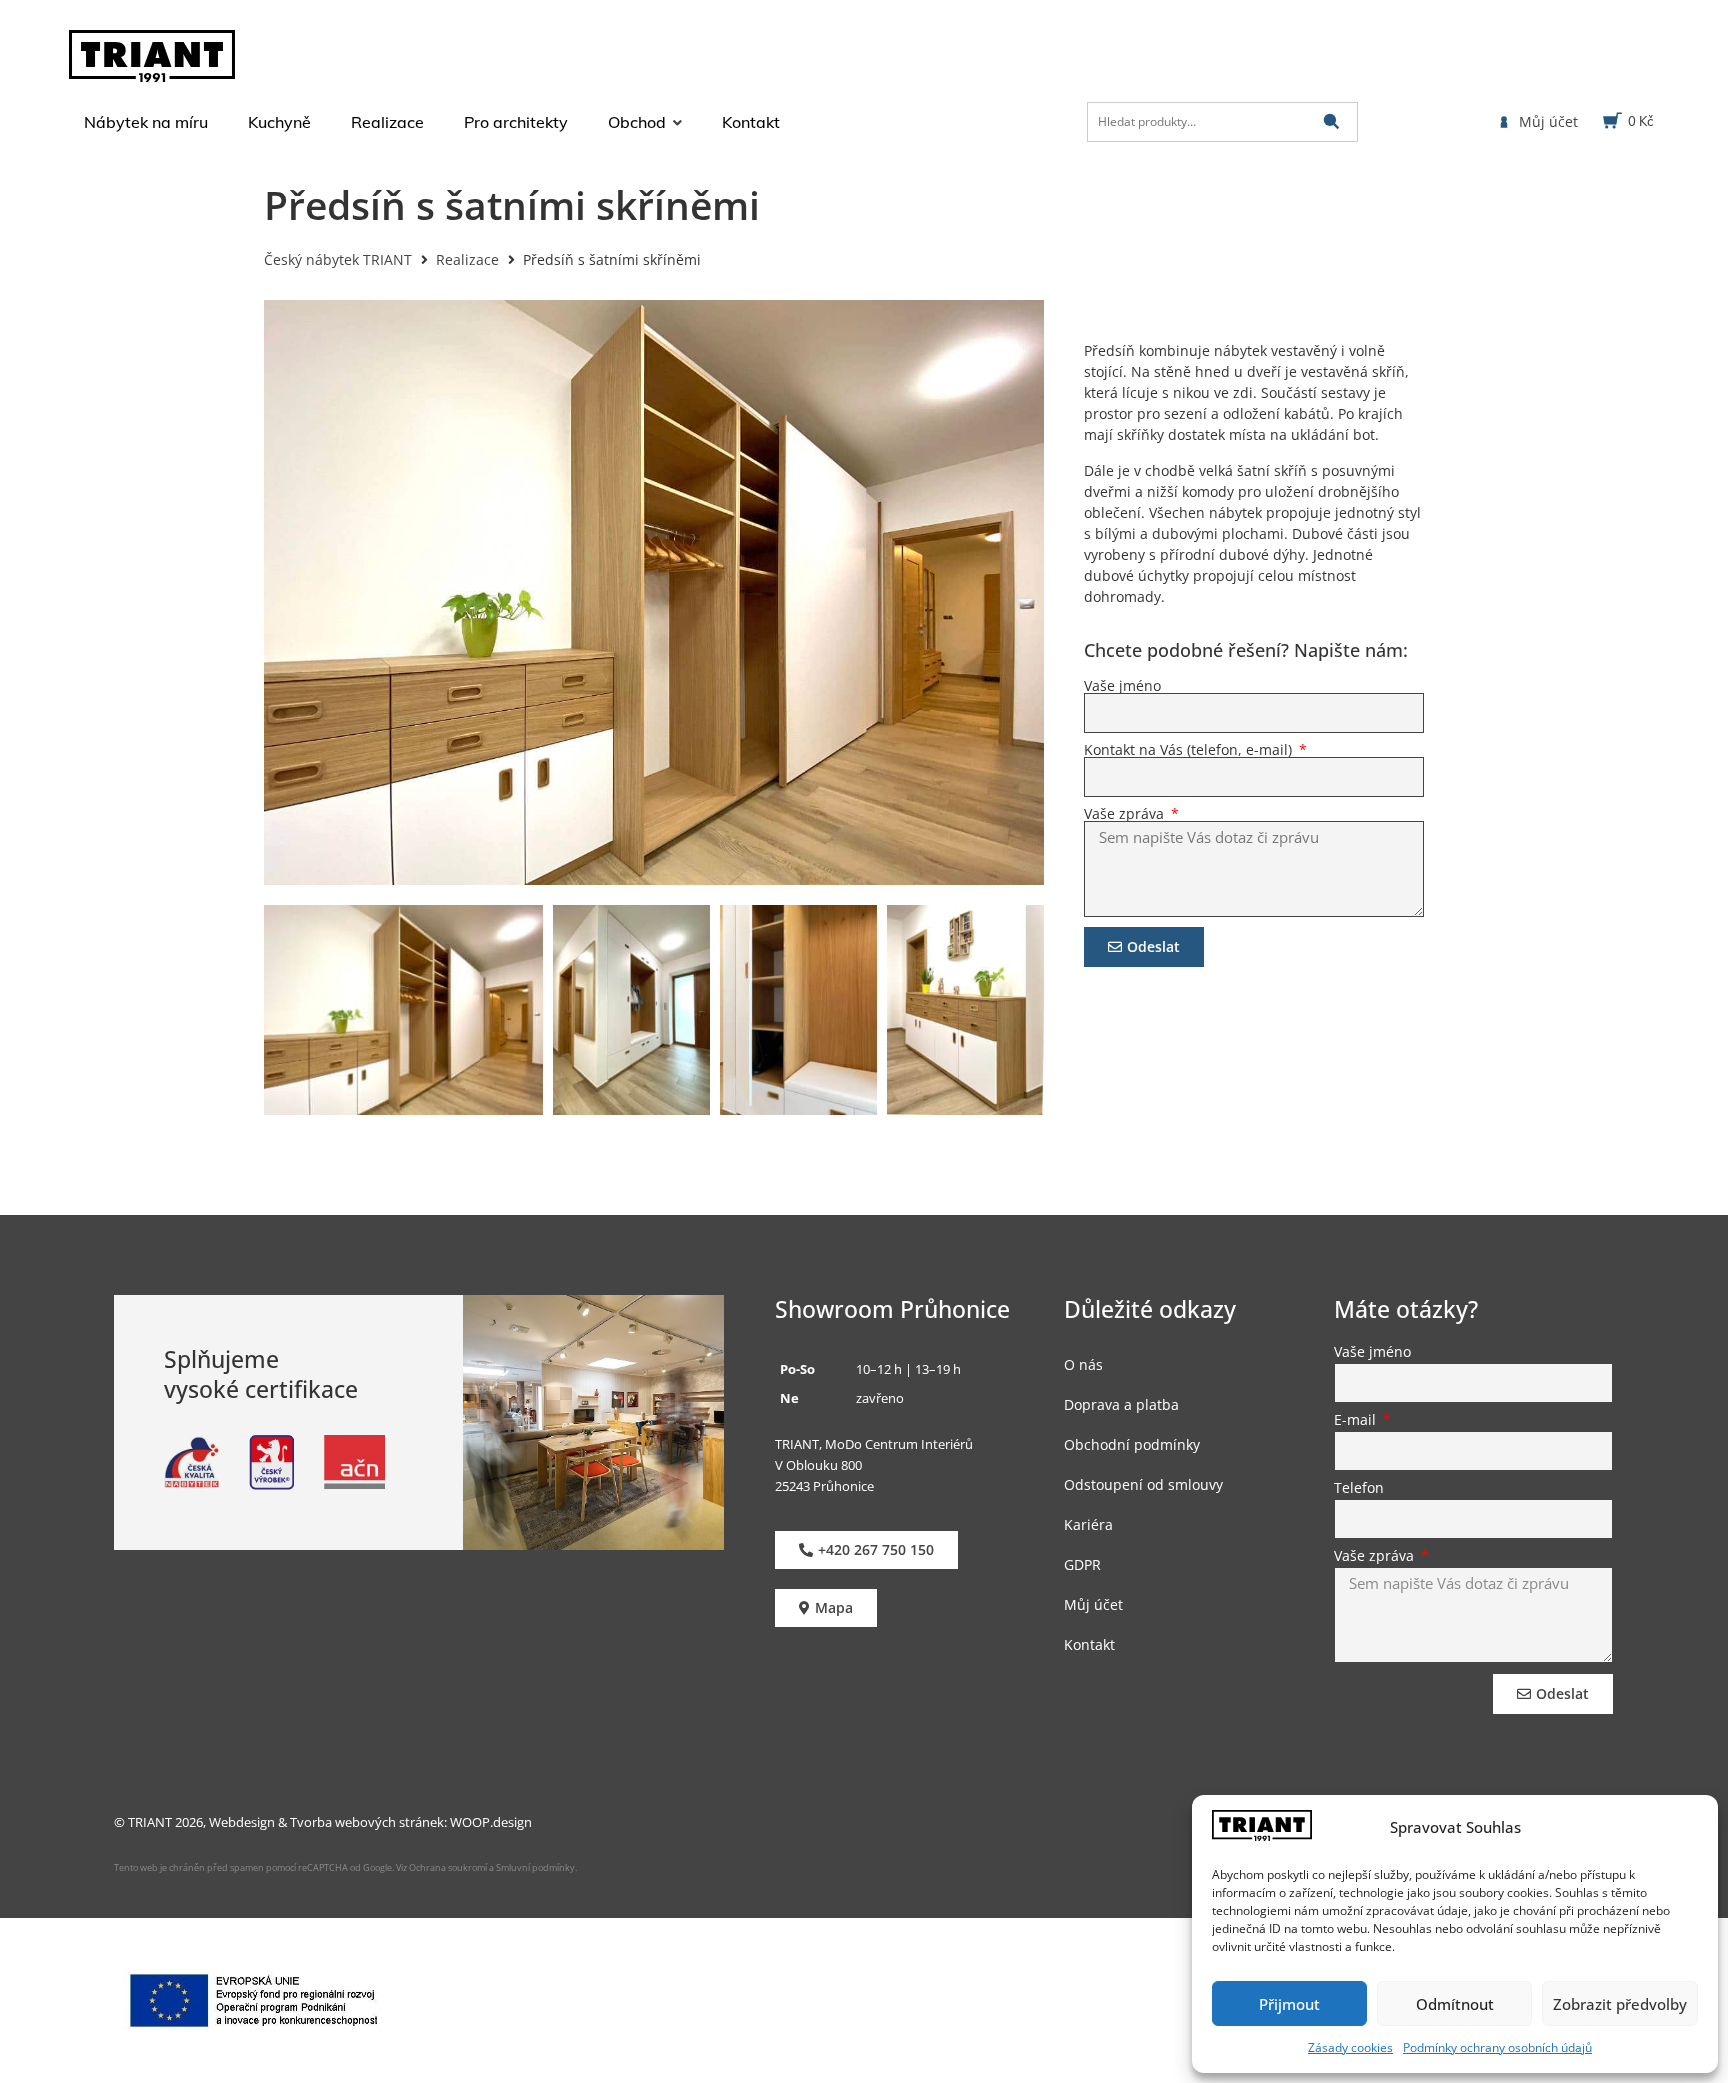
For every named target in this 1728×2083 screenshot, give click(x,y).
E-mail (1357, 1421)
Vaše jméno (1122, 686)
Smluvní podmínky (535, 1867)
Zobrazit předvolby (1620, 2004)
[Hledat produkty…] (1222, 122)
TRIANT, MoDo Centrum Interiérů (874, 1444)
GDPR (1082, 1564)
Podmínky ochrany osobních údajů (1497, 2047)
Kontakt (1089, 1644)
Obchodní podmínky (1132, 1444)
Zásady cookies (1350, 2047)
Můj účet (1093, 1604)
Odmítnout (1455, 2004)
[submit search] (1331, 121)
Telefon (1359, 1489)
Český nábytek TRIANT (338, 259)
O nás (1083, 1364)
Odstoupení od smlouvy (1143, 1484)
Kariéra (1088, 1524)
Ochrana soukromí (447, 1867)
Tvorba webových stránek (367, 1822)
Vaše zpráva (1126, 814)
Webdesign (242, 1822)
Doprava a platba (1121, 1404)
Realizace (467, 259)
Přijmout (1289, 2004)
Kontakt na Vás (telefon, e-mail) (1190, 750)
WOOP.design (491, 1822)
